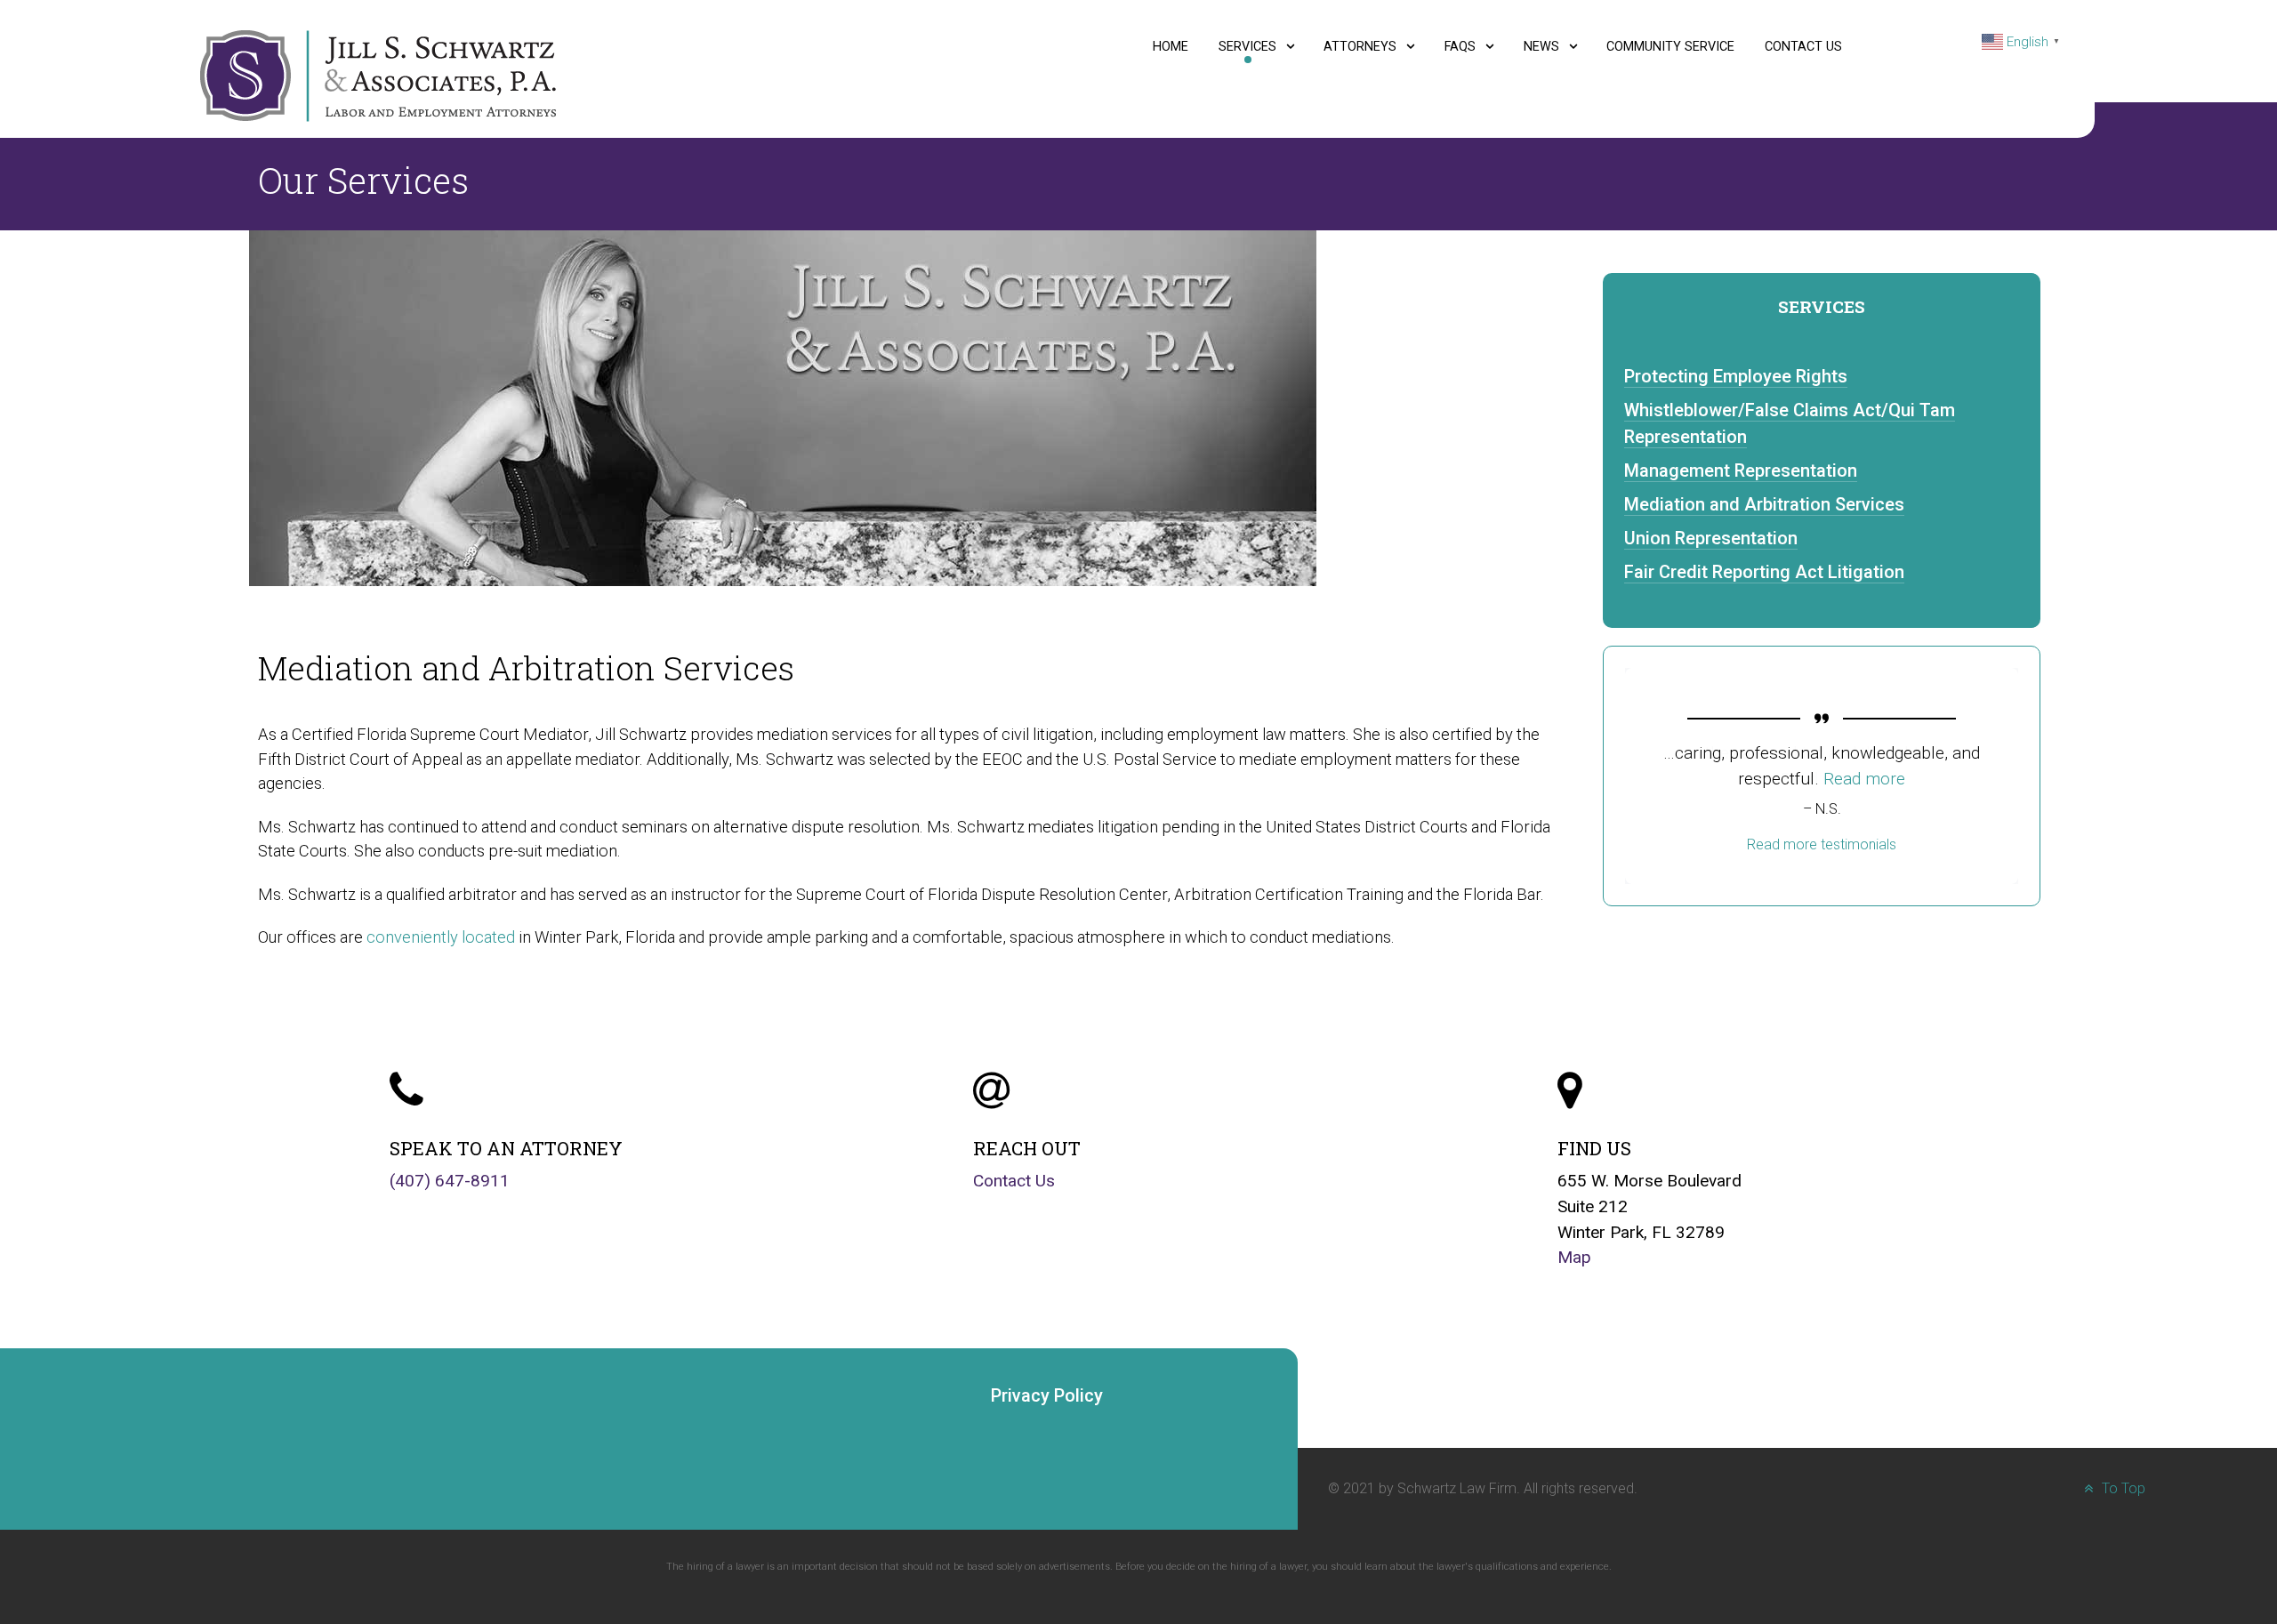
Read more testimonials (1822, 844)
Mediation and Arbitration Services (1764, 504)
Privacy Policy (1047, 1395)
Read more (1822, 779)
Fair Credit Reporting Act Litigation (1764, 572)
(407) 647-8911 (450, 1181)
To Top (2122, 1488)
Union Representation (1711, 538)
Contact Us (1014, 1181)
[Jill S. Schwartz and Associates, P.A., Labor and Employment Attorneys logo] (378, 75)
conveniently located (441, 937)
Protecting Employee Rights (1736, 376)
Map (1574, 1257)
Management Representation (1741, 470)
